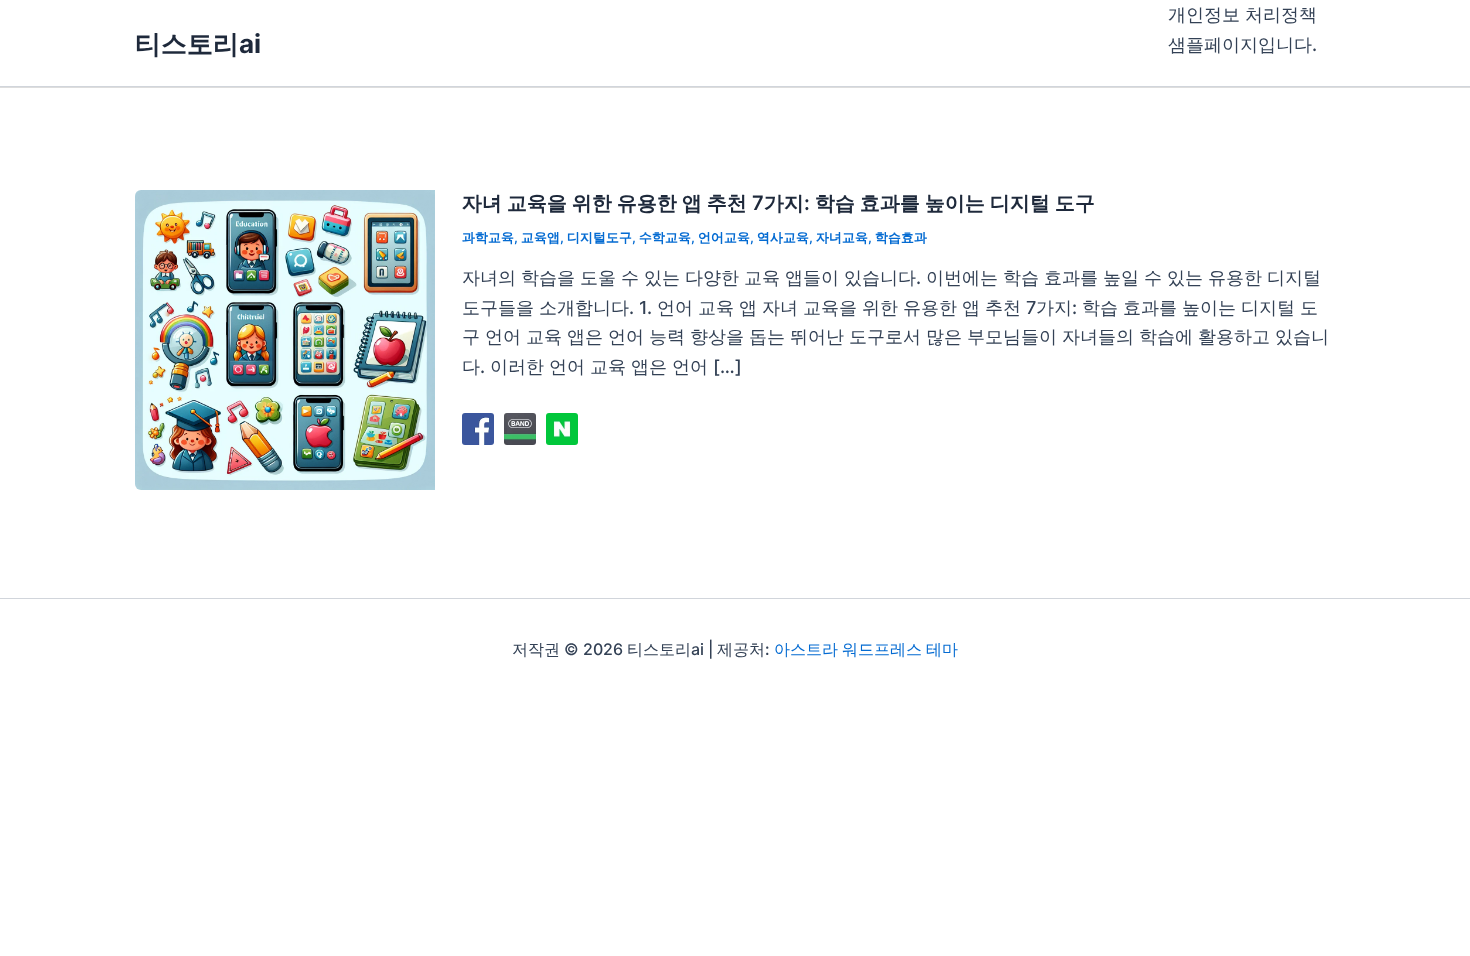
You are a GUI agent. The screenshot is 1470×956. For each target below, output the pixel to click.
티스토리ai (198, 43)
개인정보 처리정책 (1242, 14)
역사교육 (783, 237)
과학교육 (488, 237)
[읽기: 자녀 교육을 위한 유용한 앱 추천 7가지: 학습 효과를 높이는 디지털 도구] (285, 338)
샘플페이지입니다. (1242, 44)
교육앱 (540, 237)
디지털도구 (599, 237)
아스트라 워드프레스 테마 (866, 649)
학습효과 (901, 237)
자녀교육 (842, 237)
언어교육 (724, 237)
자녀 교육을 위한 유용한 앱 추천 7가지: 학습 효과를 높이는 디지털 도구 (778, 203)
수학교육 (665, 237)
